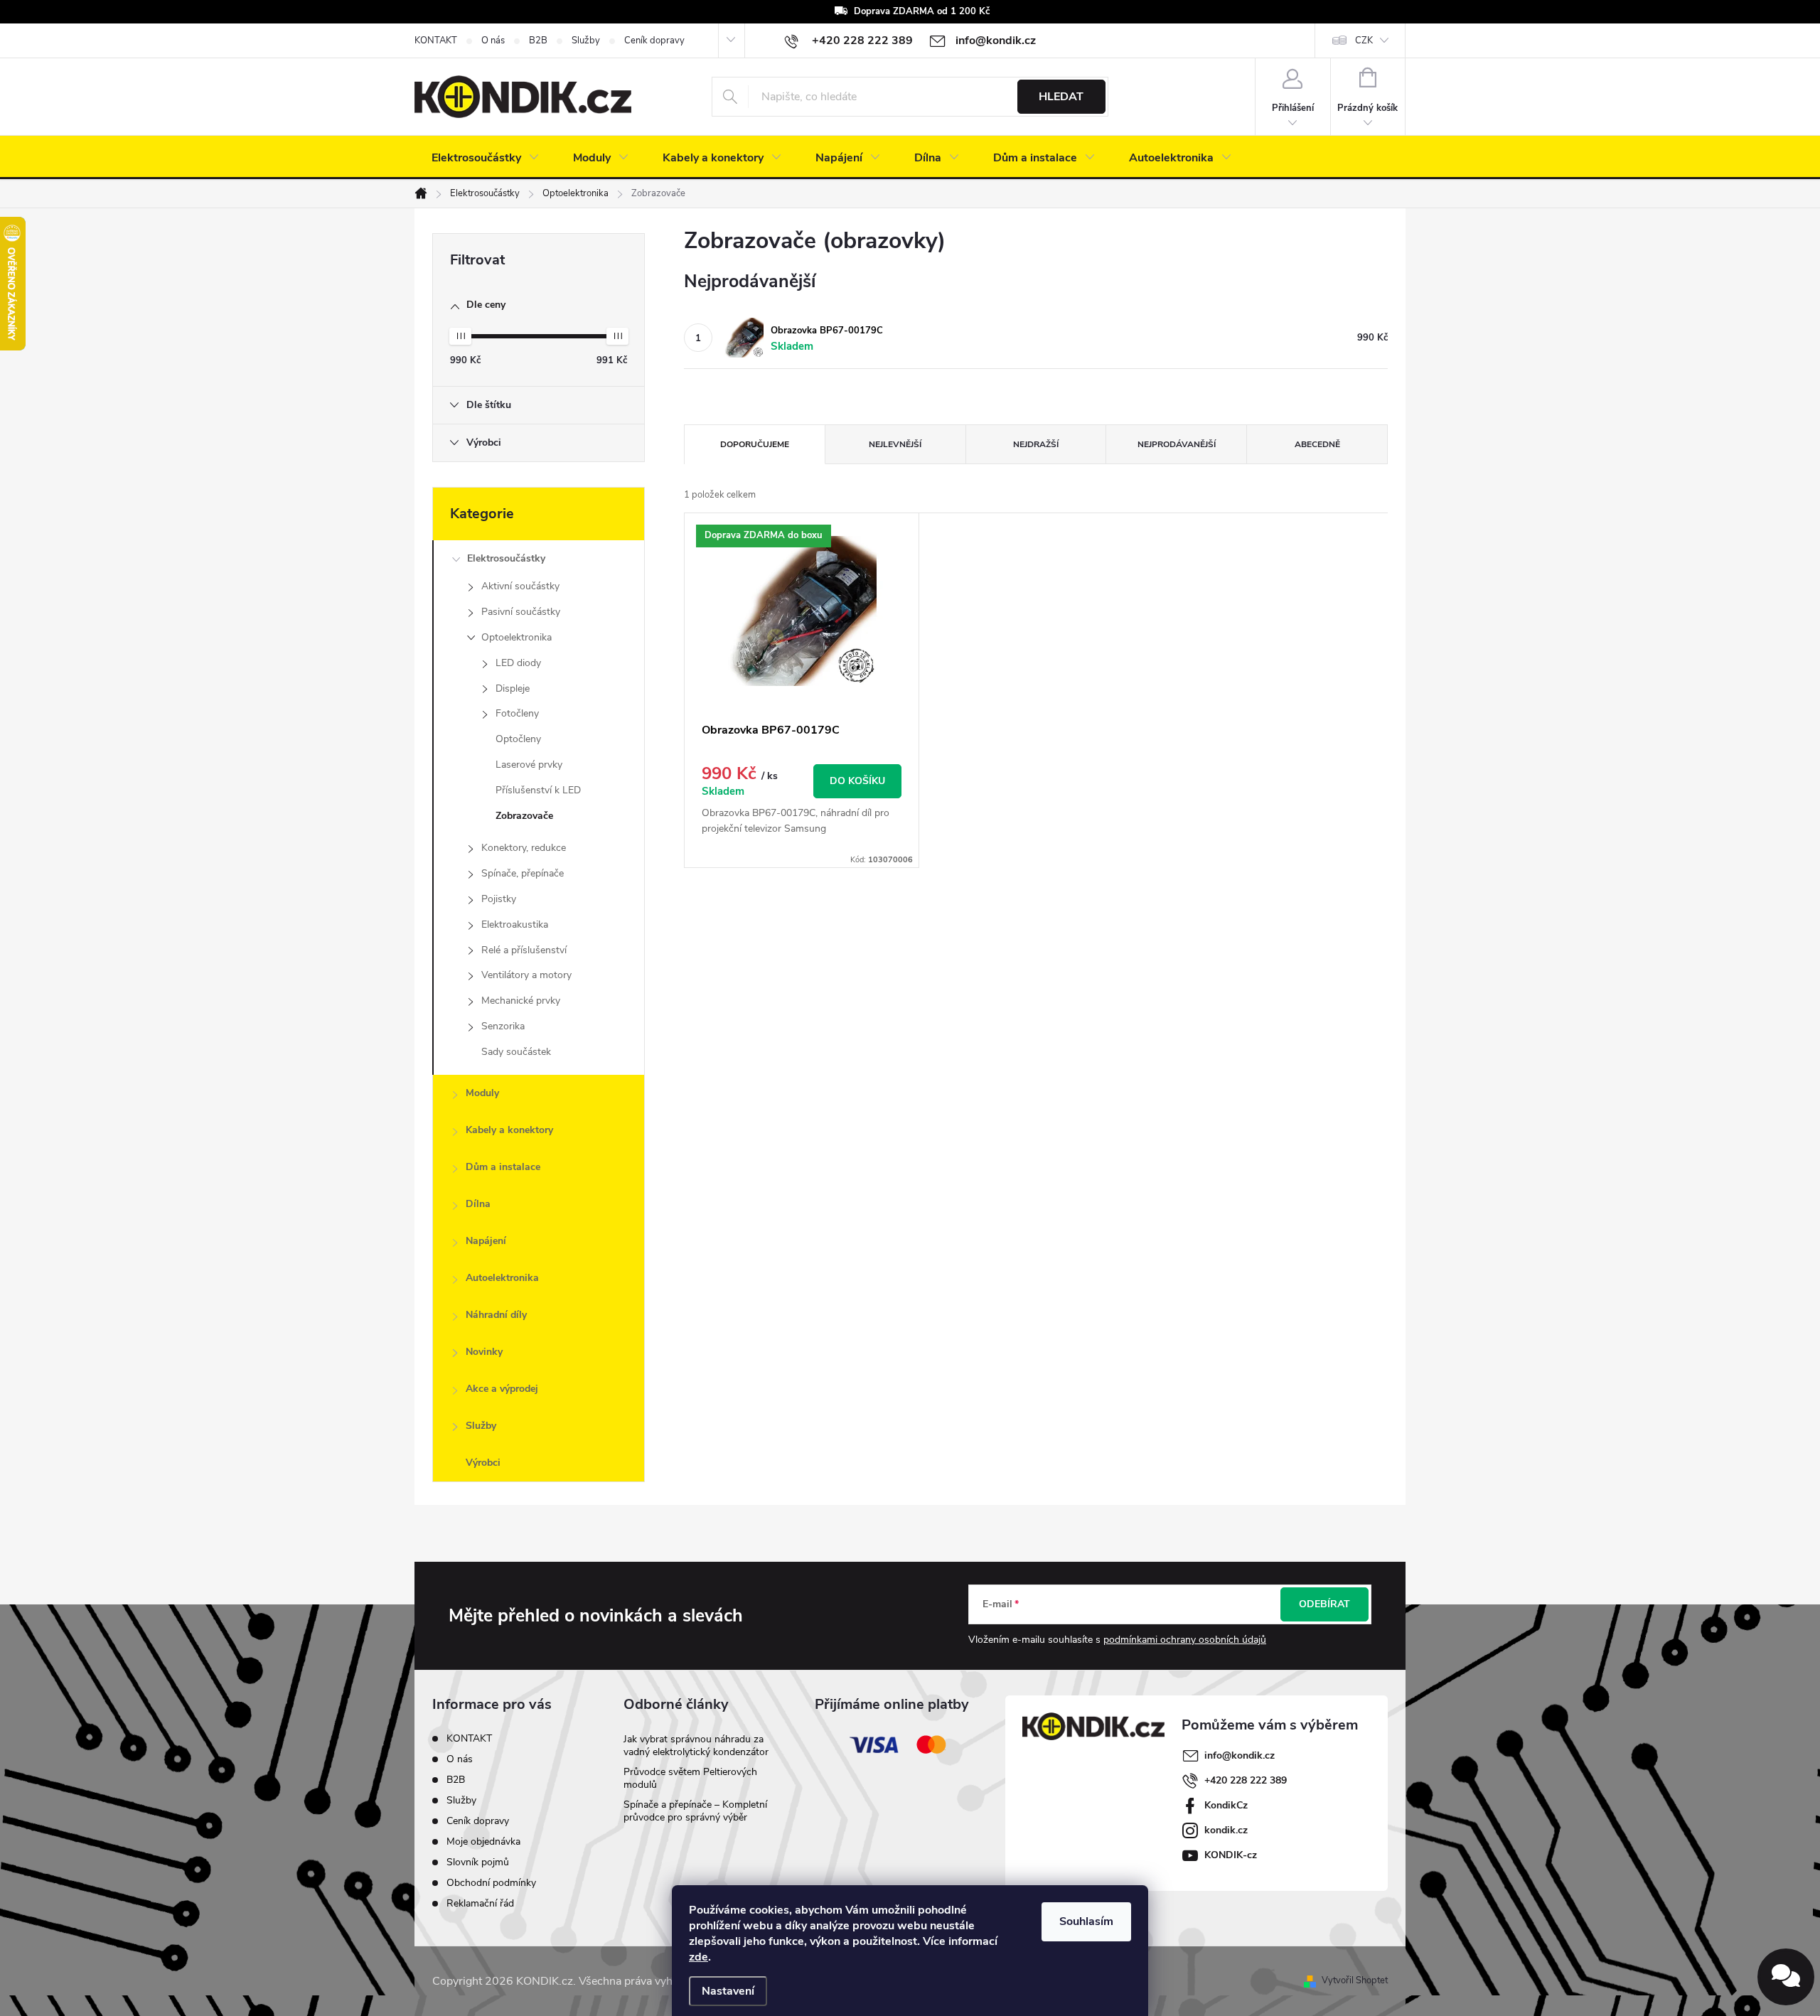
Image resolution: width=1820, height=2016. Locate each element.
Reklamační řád (480, 1903)
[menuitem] (485, 158)
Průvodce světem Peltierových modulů (690, 1778)
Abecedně (1317, 444)
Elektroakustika (515, 924)
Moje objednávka (483, 1841)
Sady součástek (516, 1052)
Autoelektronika (502, 1278)
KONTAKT (436, 41)
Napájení (486, 1241)
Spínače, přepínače (523, 873)
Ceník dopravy (654, 41)
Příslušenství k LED (538, 790)
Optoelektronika (516, 637)
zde (698, 1957)
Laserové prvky (529, 765)
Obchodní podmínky (491, 1883)
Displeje (513, 688)
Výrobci (483, 1463)
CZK (1364, 41)
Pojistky (499, 899)
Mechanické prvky (521, 1001)
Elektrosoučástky (506, 558)
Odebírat (1324, 1604)
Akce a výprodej (502, 1389)
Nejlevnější (895, 444)
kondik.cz (1226, 1830)
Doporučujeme (755, 444)
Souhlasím (1086, 1921)
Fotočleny (517, 713)
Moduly (482, 1093)
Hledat (1061, 97)
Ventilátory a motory (526, 975)
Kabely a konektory (509, 1130)
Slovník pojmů (478, 1862)
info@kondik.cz (1240, 1755)
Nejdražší (1036, 444)
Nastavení (728, 1991)
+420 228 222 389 (1246, 1780)
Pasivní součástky (521, 612)
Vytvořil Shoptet (1355, 1980)
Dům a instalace (503, 1167)
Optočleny (518, 739)
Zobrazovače (524, 816)
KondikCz (1226, 1805)
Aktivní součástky (520, 586)
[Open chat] (1786, 1977)
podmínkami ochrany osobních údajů (1185, 1640)
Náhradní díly (496, 1315)
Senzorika (503, 1026)
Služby (586, 41)
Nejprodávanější (1177, 444)
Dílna (478, 1204)
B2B (538, 41)
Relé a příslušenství (524, 950)
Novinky (484, 1352)
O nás (493, 41)
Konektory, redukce (524, 848)
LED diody (518, 663)
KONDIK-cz (1231, 1855)
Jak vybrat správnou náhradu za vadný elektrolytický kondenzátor (696, 1746)
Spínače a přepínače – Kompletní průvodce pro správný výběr (695, 1811)
